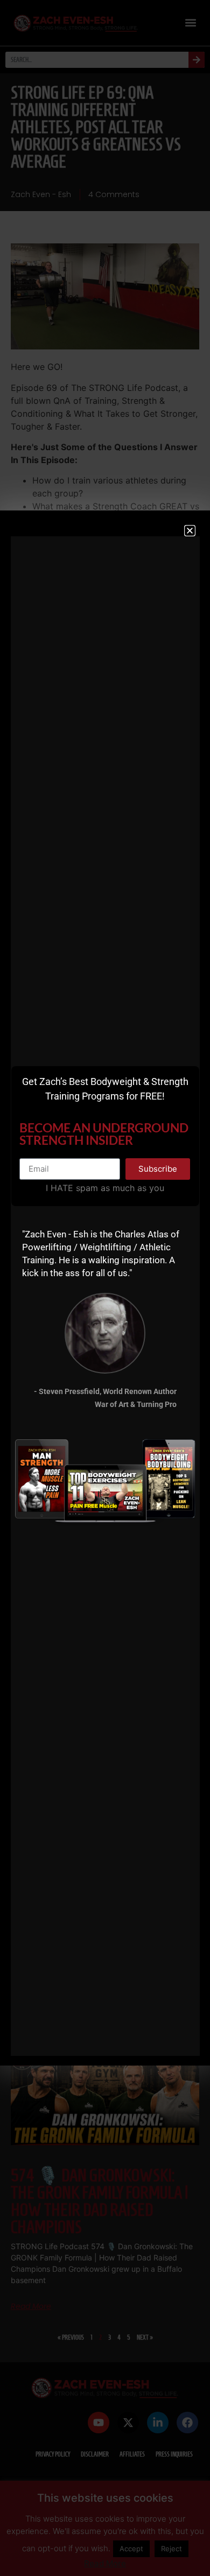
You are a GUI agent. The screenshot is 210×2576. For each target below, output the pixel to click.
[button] (190, 531)
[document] (105, 1288)
